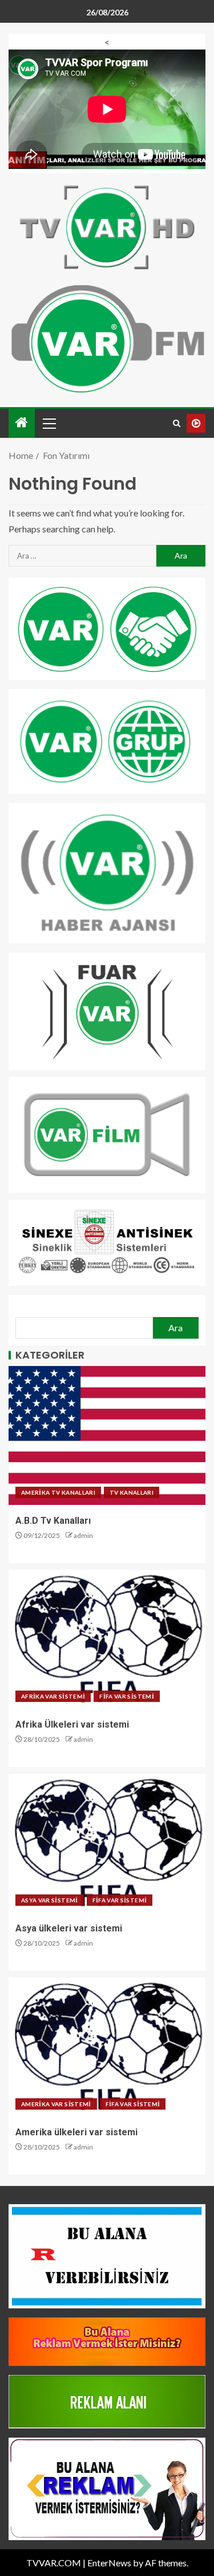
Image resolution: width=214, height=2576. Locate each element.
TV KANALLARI (132, 1492)
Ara (175, 1328)
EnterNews (109, 2563)
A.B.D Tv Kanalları (53, 1521)
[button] (49, 423)
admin (83, 1535)
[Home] (22, 423)
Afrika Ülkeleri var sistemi (72, 1724)
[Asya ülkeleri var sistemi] (107, 1843)
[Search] (177, 423)
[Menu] (49, 423)
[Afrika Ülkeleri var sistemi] (107, 1639)
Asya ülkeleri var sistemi (69, 1928)
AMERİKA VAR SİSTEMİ (56, 2104)
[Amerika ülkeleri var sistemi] (107, 2047)
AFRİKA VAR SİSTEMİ (53, 1696)
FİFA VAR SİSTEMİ (127, 1696)
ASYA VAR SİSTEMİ (50, 1900)
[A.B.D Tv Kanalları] (107, 1435)
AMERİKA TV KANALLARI (58, 1492)
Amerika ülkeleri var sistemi (76, 2132)
